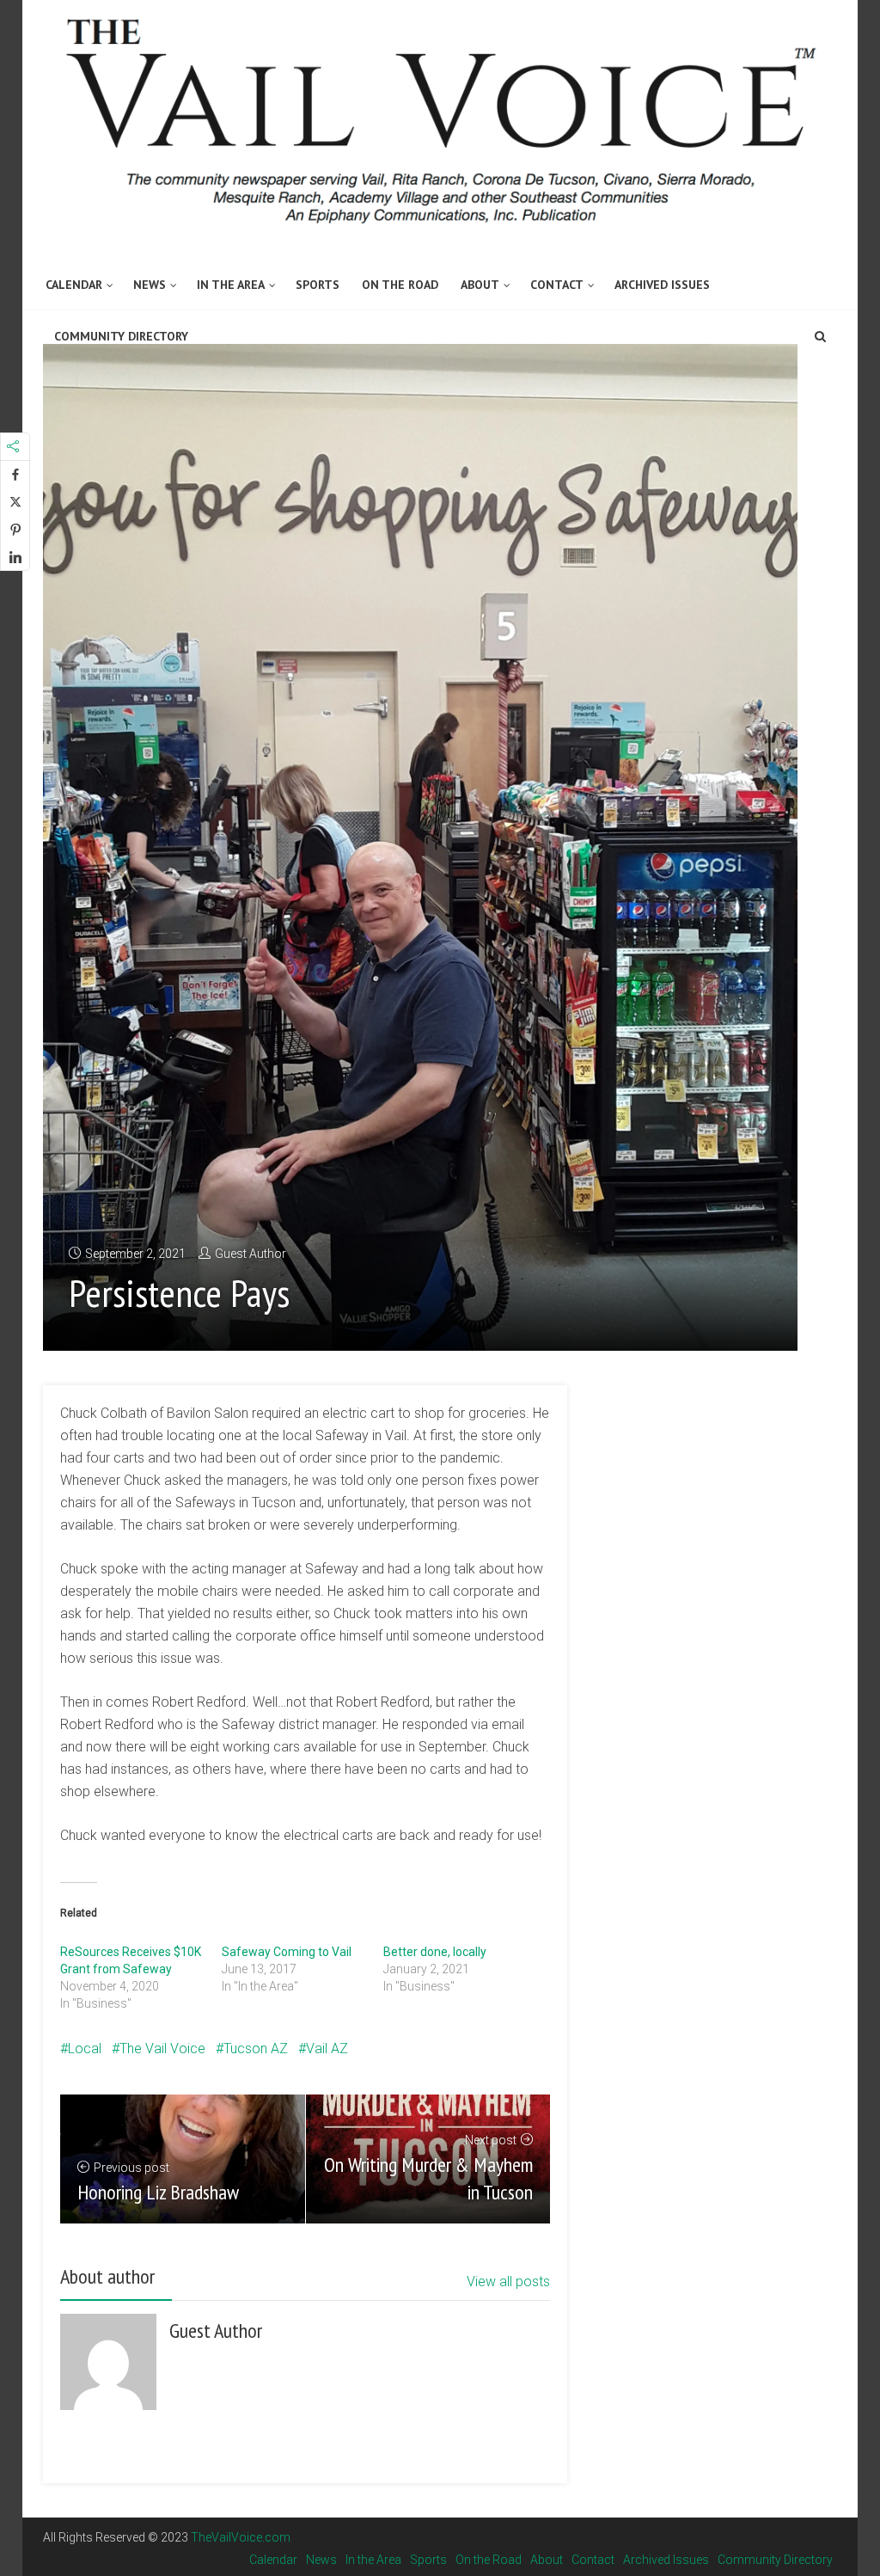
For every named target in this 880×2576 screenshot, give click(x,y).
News (150, 285)
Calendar (74, 285)
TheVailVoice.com (241, 2537)
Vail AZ (327, 2049)
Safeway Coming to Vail (287, 1952)
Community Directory (121, 336)
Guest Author (251, 1254)
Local (85, 2049)
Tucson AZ (256, 2049)
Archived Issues (662, 285)
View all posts (508, 2282)
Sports (318, 285)
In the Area (231, 285)
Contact (557, 285)
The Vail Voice (162, 2049)
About (480, 285)
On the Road (400, 285)
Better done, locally (435, 1952)
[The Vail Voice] (440, 113)
